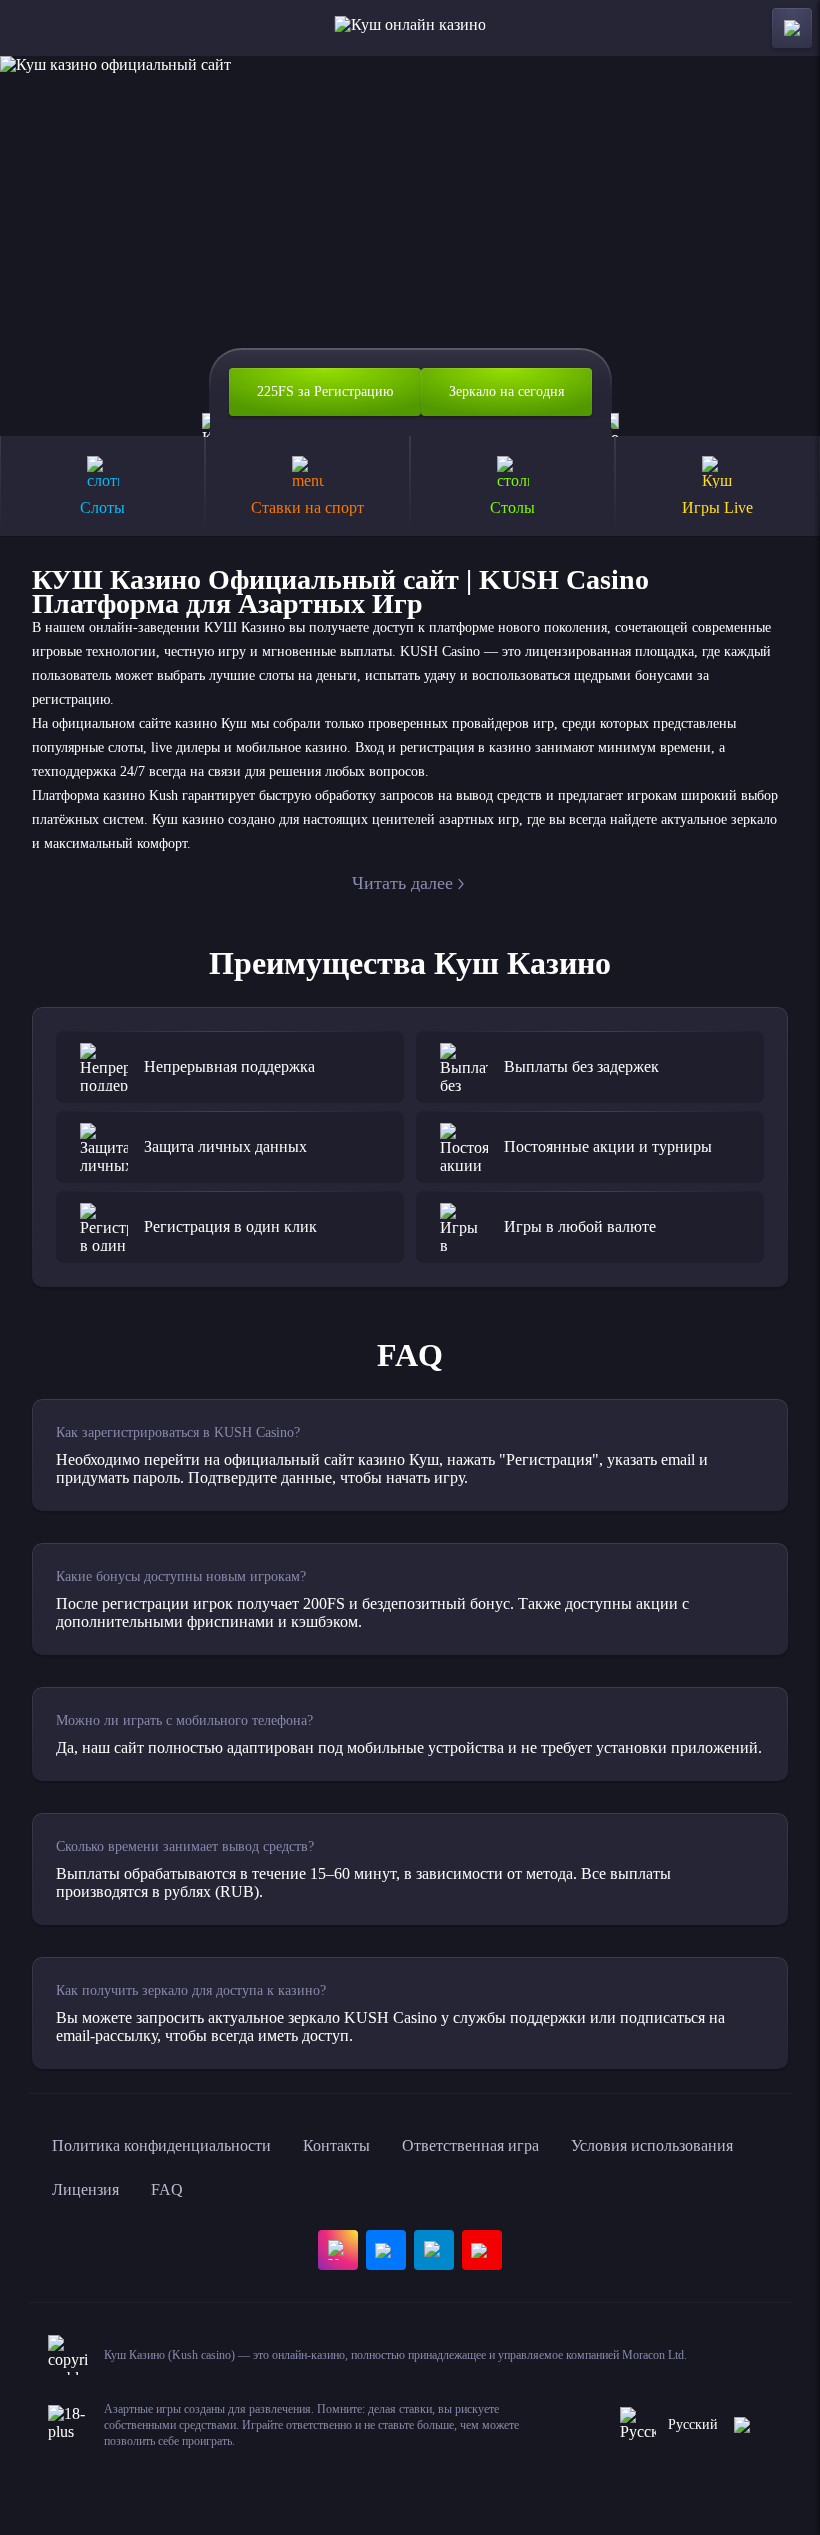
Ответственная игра (470, 2145)
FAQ (167, 2189)
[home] (410, 28)
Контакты (336, 2145)
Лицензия (85, 2189)
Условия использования (652, 2145)
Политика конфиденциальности (161, 2145)
